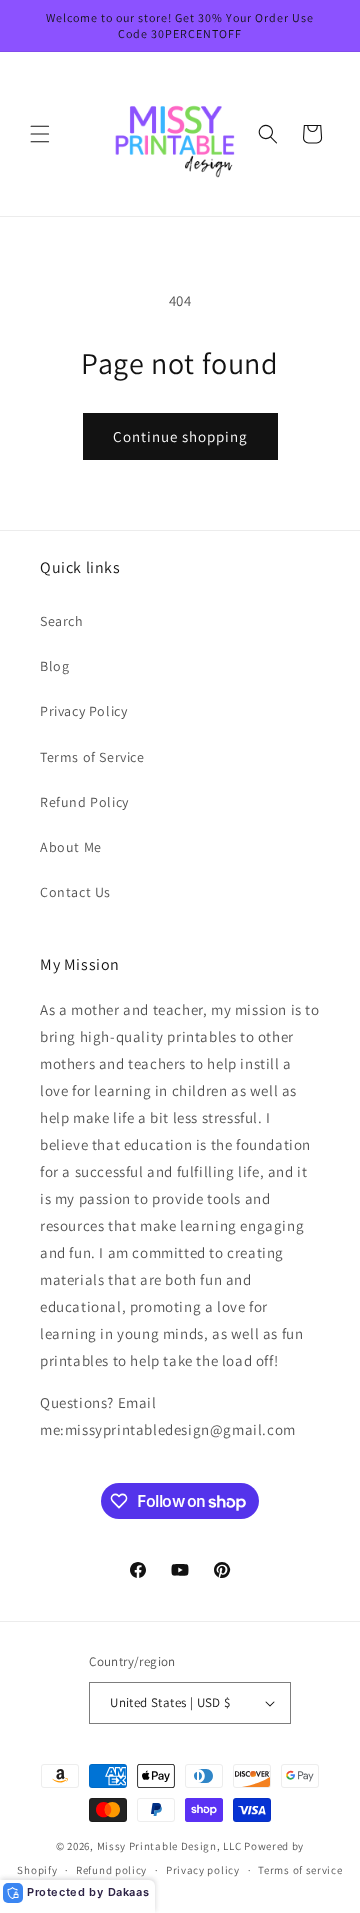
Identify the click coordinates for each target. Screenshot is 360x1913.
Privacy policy (203, 1870)
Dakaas (129, 1892)
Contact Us (75, 892)
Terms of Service (92, 757)
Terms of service (300, 1870)
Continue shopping (180, 436)
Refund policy (111, 1870)
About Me (71, 847)
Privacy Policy (83, 711)
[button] (40, 134)
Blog (54, 666)
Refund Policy (84, 802)
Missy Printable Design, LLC (169, 1846)
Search (62, 621)
